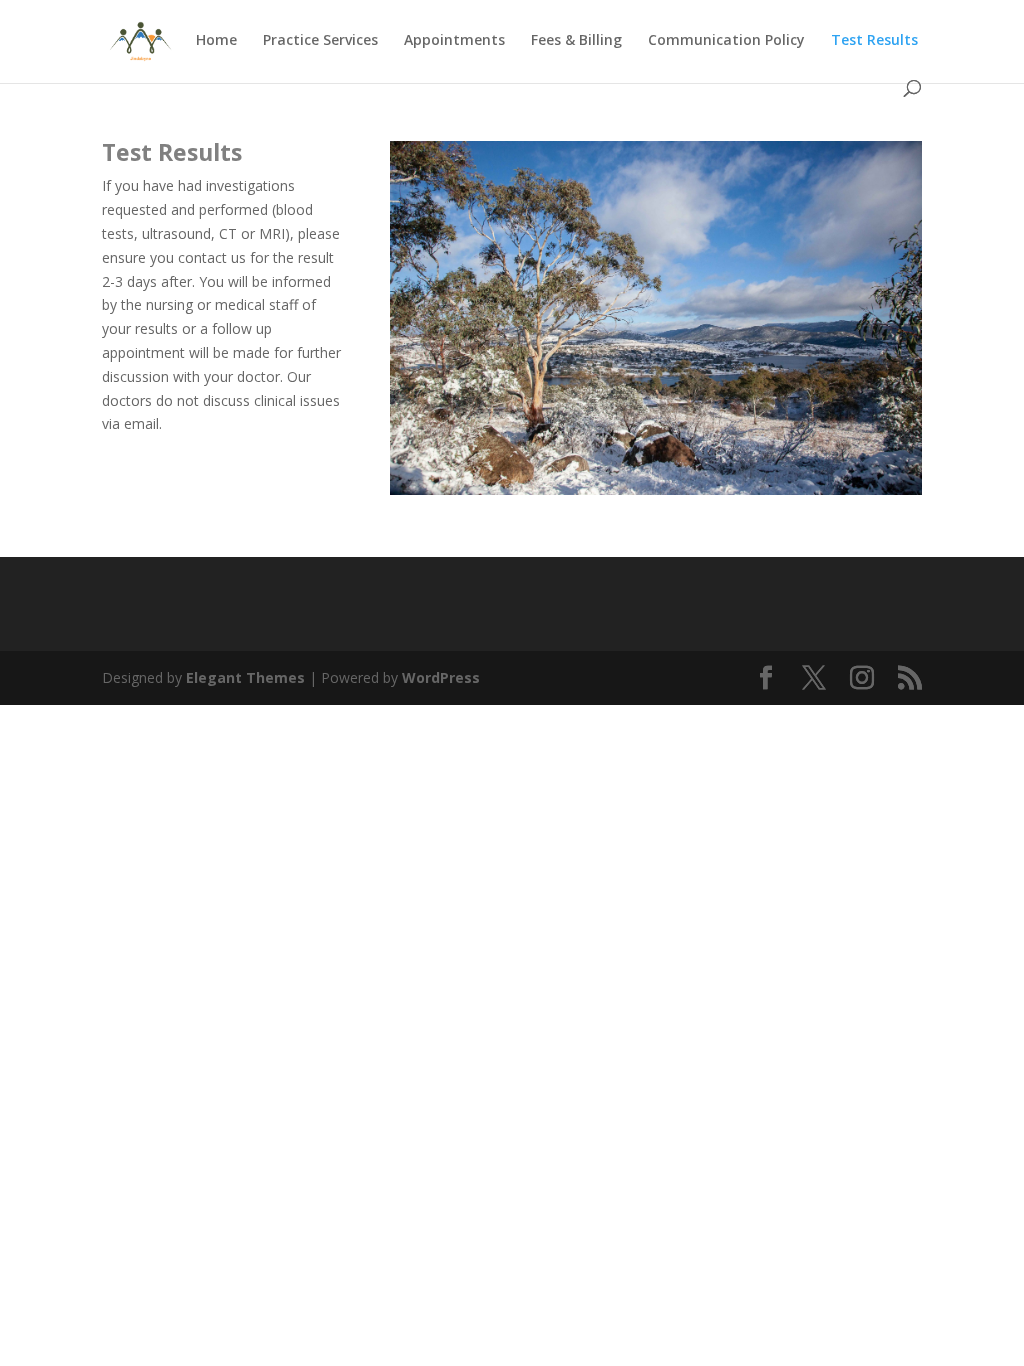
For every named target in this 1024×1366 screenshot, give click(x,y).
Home (216, 41)
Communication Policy (726, 41)
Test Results (874, 41)
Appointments (454, 41)
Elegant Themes (245, 677)
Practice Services (320, 41)
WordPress (441, 677)
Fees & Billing (576, 41)
